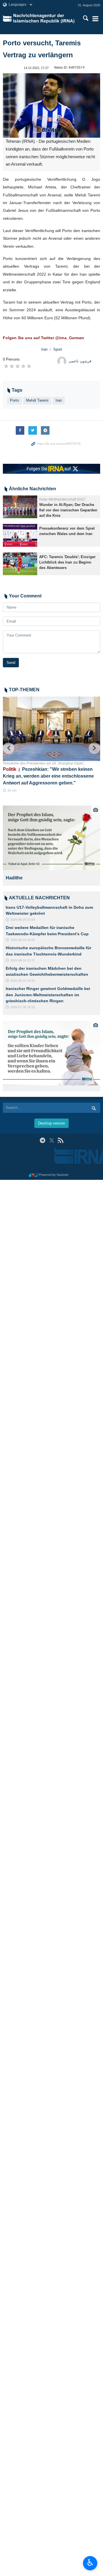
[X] (52, 1140)
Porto (14, 400)
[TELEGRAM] (42, 1140)
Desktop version (51, 1123)
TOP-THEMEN (24, 690)
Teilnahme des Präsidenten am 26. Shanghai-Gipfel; (43, 763)
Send (11, 663)
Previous (9, 748)
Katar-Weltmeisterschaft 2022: (63, 499)
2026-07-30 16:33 (23, 1007)
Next (94, 748)
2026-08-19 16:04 (23, 940)
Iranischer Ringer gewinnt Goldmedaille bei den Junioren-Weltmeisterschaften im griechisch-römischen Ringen (48, 995)
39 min (12, 790)
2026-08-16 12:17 (23, 960)
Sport (58, 349)
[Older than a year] (20, 507)
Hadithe (14, 878)
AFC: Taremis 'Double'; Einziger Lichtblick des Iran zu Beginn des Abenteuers (67, 562)
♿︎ (90, 2563)
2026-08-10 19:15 (23, 981)
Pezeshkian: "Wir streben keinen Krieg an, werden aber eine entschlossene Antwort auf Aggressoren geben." (48, 776)
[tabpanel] (51, 846)
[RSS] (61, 1140)
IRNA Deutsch (45, 19)
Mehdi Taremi (37, 400)
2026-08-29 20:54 (23, 920)
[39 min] (51, 729)
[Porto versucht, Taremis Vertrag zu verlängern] (51, 106)
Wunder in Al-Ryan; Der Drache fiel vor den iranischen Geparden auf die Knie (68, 510)
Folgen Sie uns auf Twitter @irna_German (43, 338)
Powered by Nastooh (54, 1175)
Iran (44, 349)
